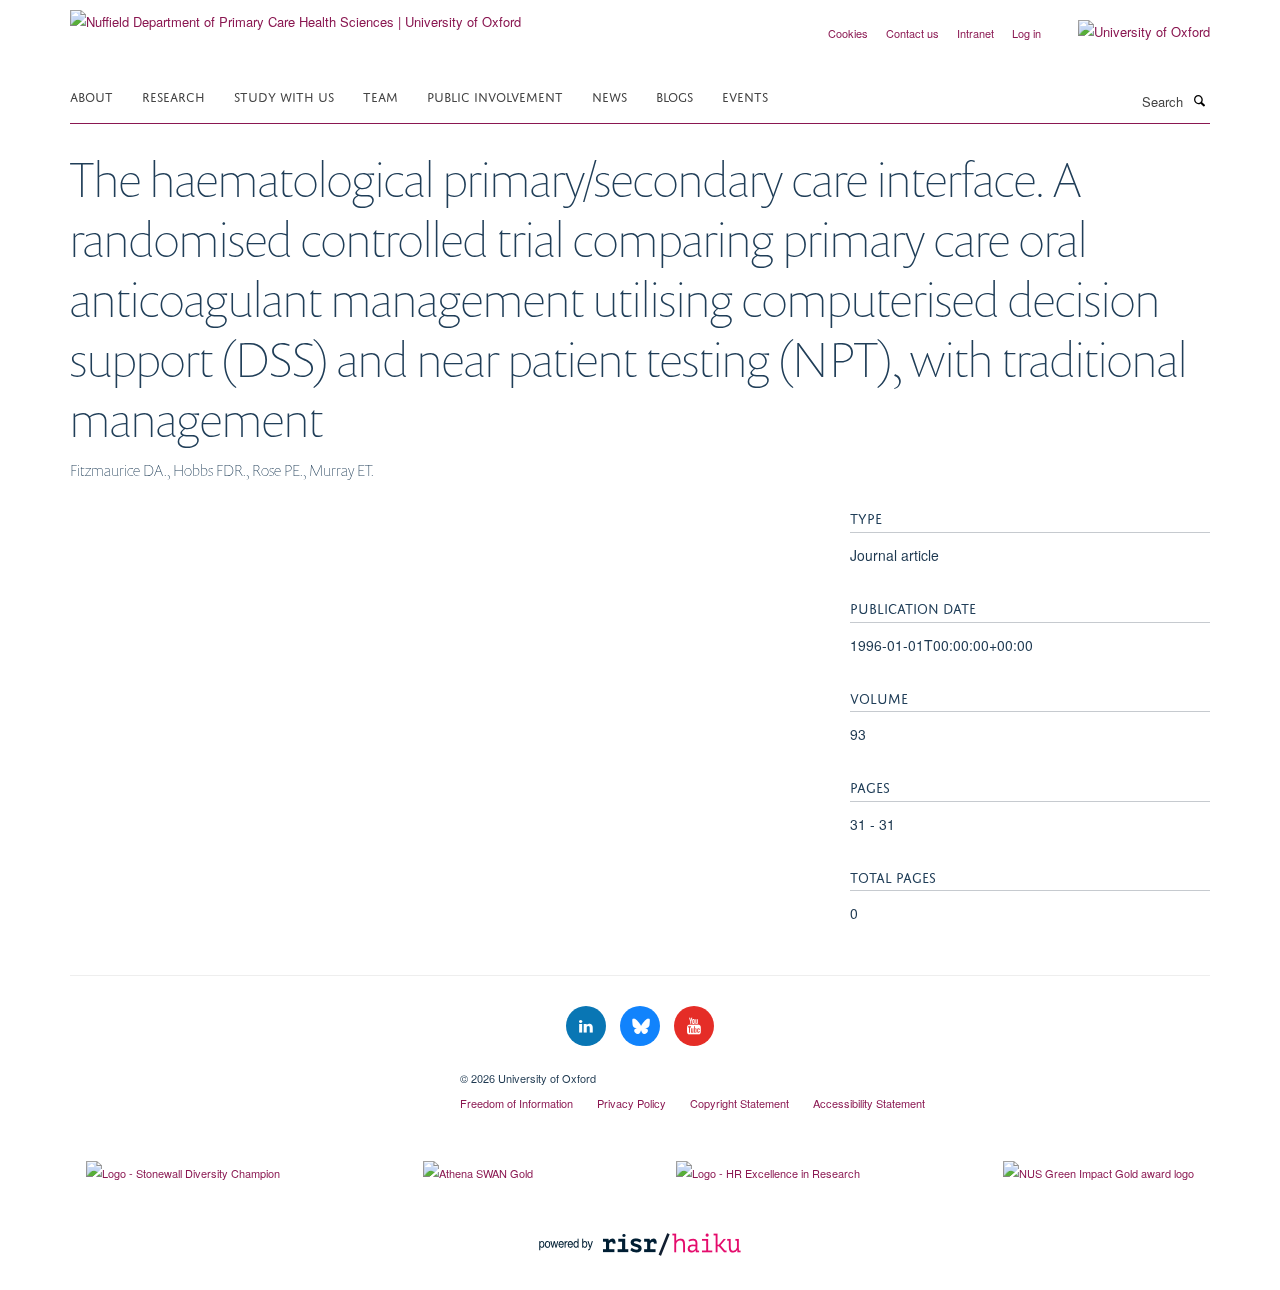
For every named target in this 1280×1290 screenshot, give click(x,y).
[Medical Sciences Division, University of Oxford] (250, 1071)
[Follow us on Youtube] (694, 1026)
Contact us (912, 33)
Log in (1026, 33)
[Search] (1199, 100)
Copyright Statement (739, 1103)
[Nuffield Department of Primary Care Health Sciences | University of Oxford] (295, 14)
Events (745, 95)
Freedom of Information (516, 1103)
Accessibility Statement (869, 1103)
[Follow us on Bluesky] (642, 1026)
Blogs (674, 95)
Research (173, 95)
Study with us (284, 95)
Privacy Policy (631, 1103)
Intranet (975, 33)
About (91, 95)
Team (380, 95)
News (609, 95)
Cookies (848, 33)
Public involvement (495, 95)
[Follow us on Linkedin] (588, 1026)
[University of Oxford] (1129, 32)
